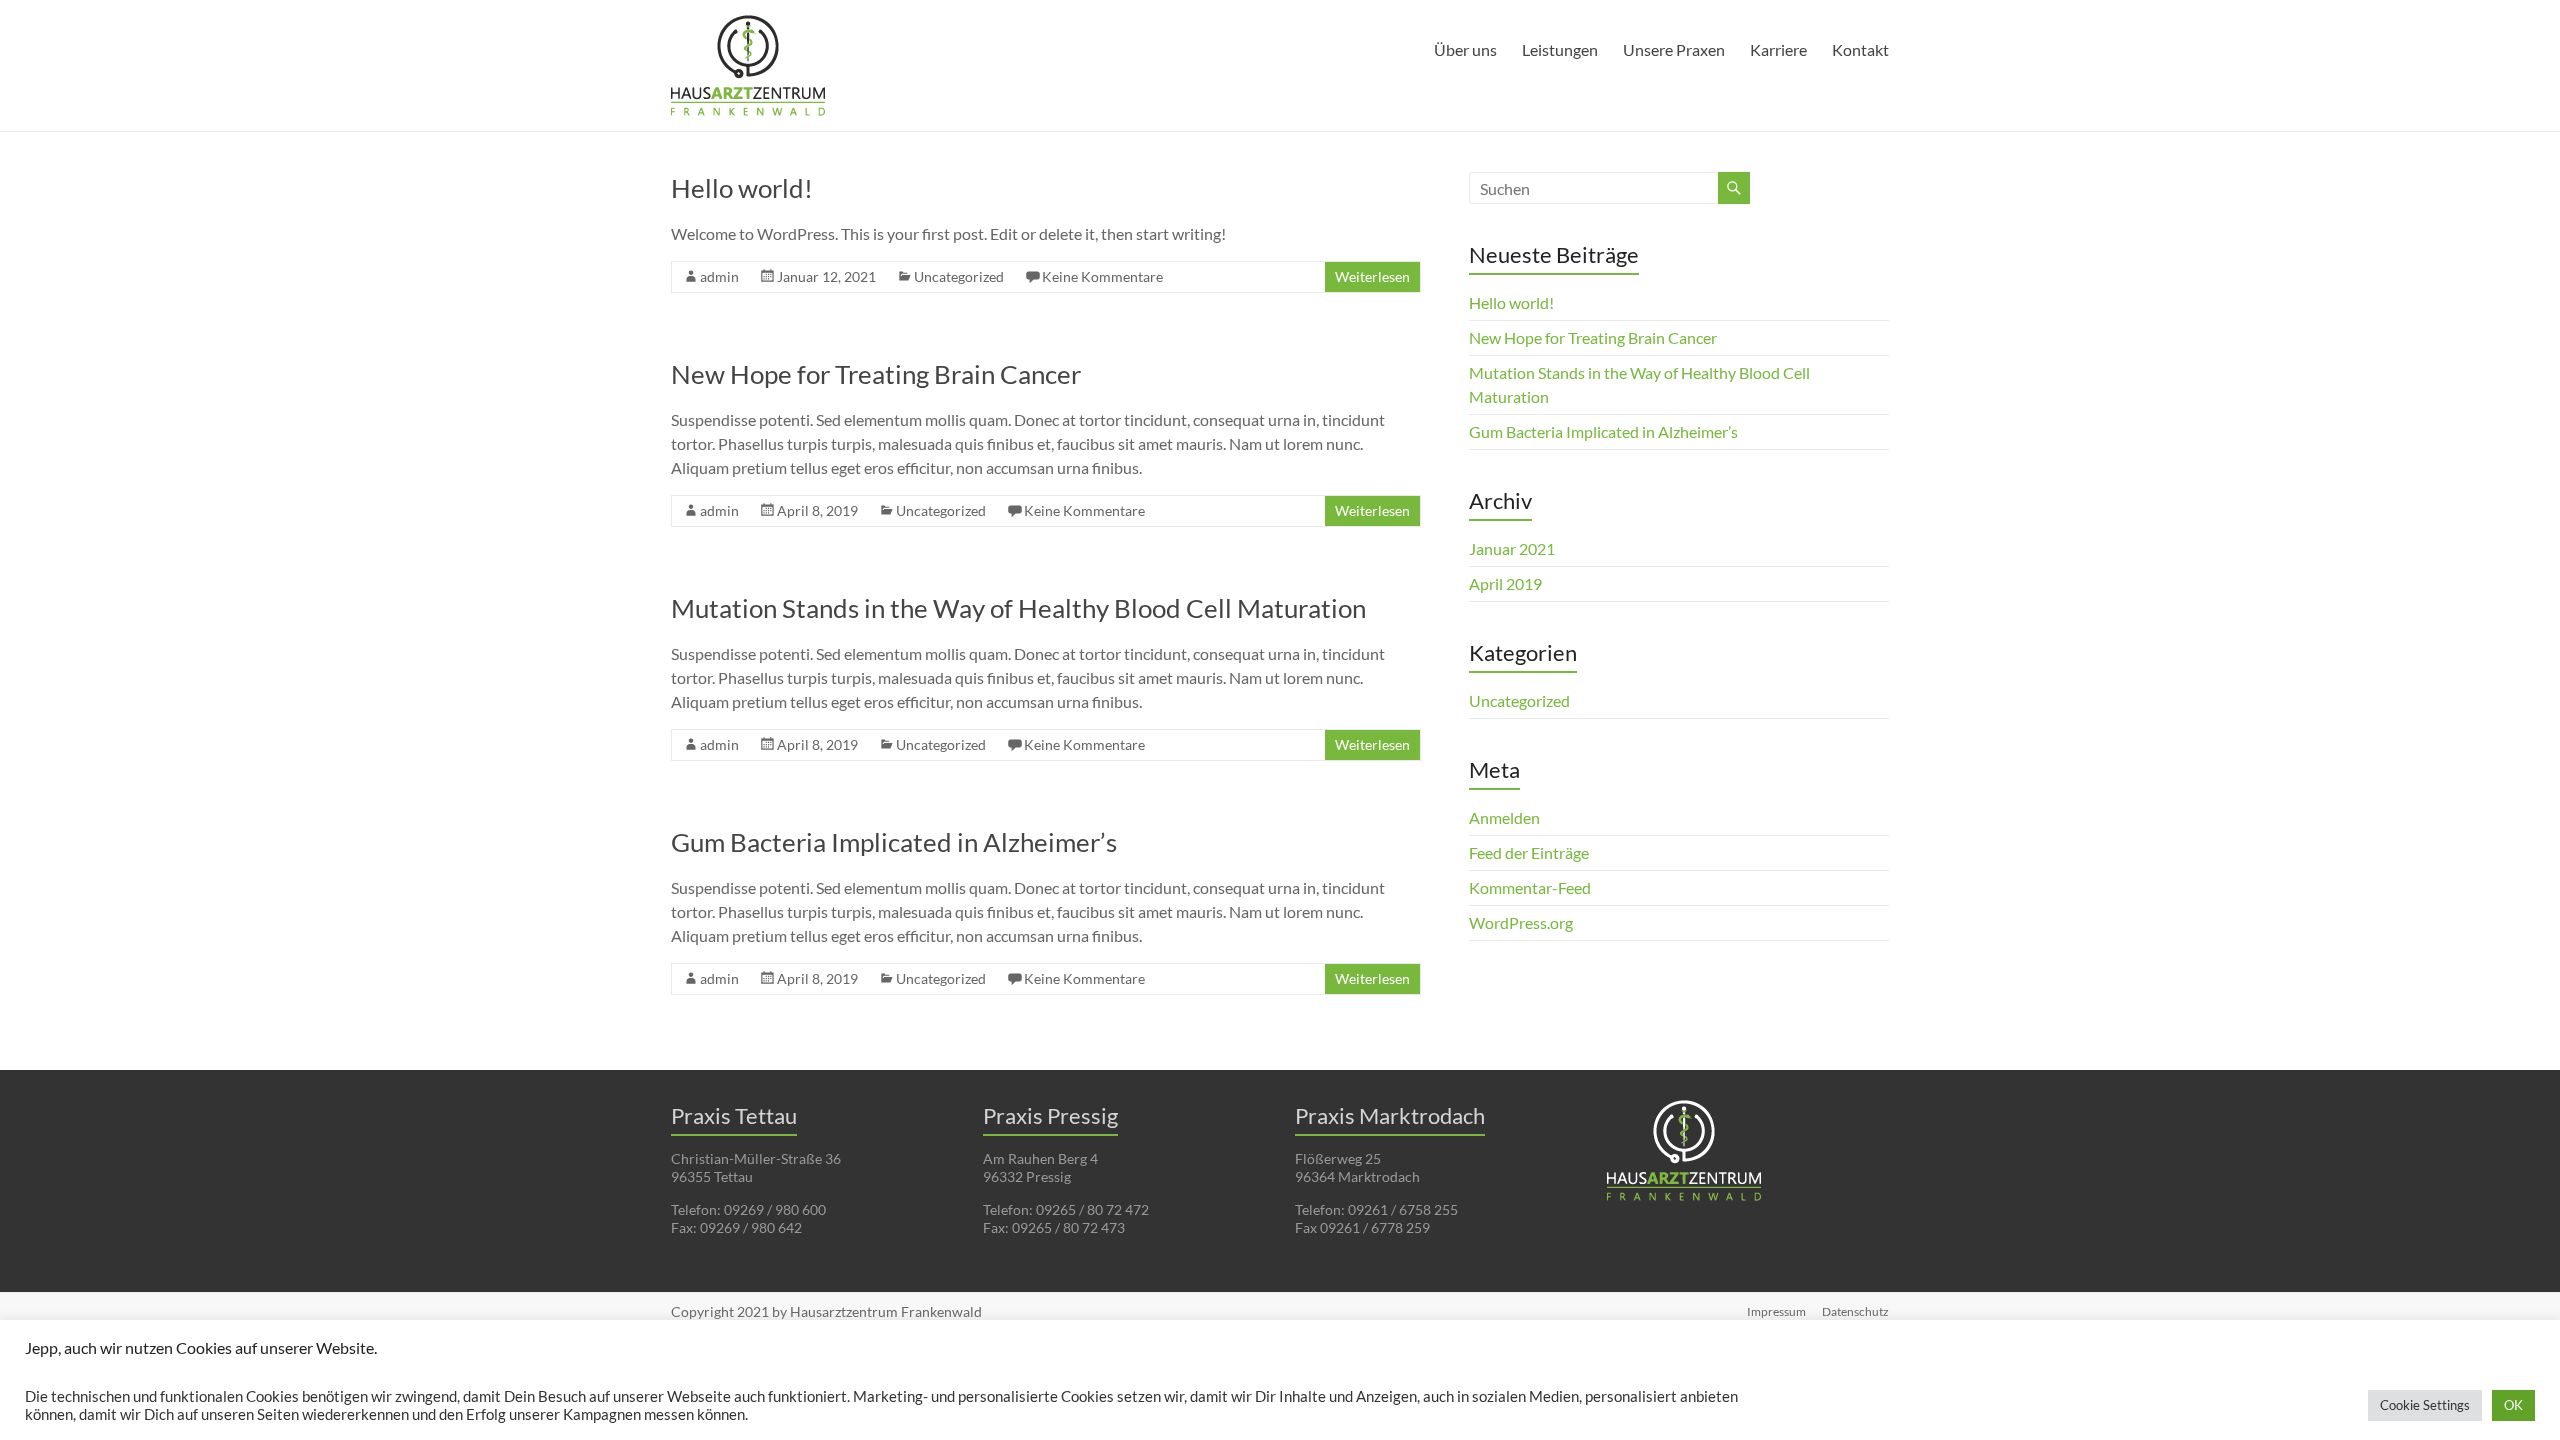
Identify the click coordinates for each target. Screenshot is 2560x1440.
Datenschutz (1855, 1311)
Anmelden (1504, 817)
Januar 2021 (1512, 548)
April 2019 (1505, 583)
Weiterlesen (1372, 276)
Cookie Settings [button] (2425, 1405)
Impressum (1776, 1311)
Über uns (1465, 49)
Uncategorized (959, 276)
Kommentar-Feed (1530, 887)
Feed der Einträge (1529, 852)
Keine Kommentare (1102, 276)
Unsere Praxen (1674, 49)
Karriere (1778, 49)
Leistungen (1560, 49)
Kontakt (1860, 49)
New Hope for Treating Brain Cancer (876, 374)
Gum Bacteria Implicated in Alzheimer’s (894, 842)
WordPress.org (1521, 922)
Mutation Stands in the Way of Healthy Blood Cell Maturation (1018, 608)
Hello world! (742, 188)
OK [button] (2513, 1405)
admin (719, 276)
